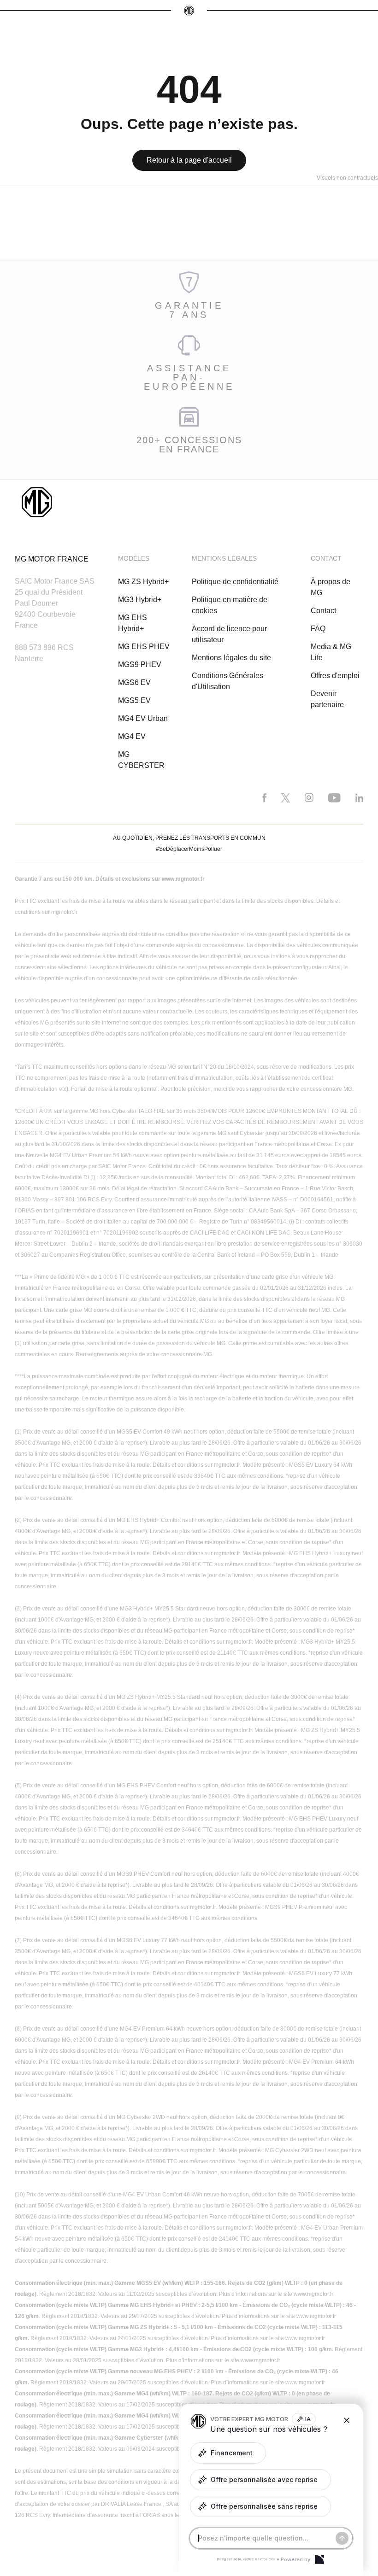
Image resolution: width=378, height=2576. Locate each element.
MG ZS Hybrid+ (143, 582)
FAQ (318, 629)
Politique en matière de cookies (230, 605)
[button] (228, 2453)
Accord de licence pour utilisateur (229, 634)
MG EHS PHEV (144, 647)
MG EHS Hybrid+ (133, 623)
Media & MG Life (331, 652)
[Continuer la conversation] (342, 2538)
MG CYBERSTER (141, 760)
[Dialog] (319, 2559)
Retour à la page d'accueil (189, 160)
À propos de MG (331, 587)
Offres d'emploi (335, 676)
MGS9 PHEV (140, 664)
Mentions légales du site (231, 658)
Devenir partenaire (327, 699)
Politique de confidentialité (235, 582)
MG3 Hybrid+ (140, 600)
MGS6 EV (134, 682)
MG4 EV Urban (143, 718)
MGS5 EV (134, 700)
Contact (323, 611)
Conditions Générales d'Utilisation (227, 681)
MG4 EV (132, 736)
